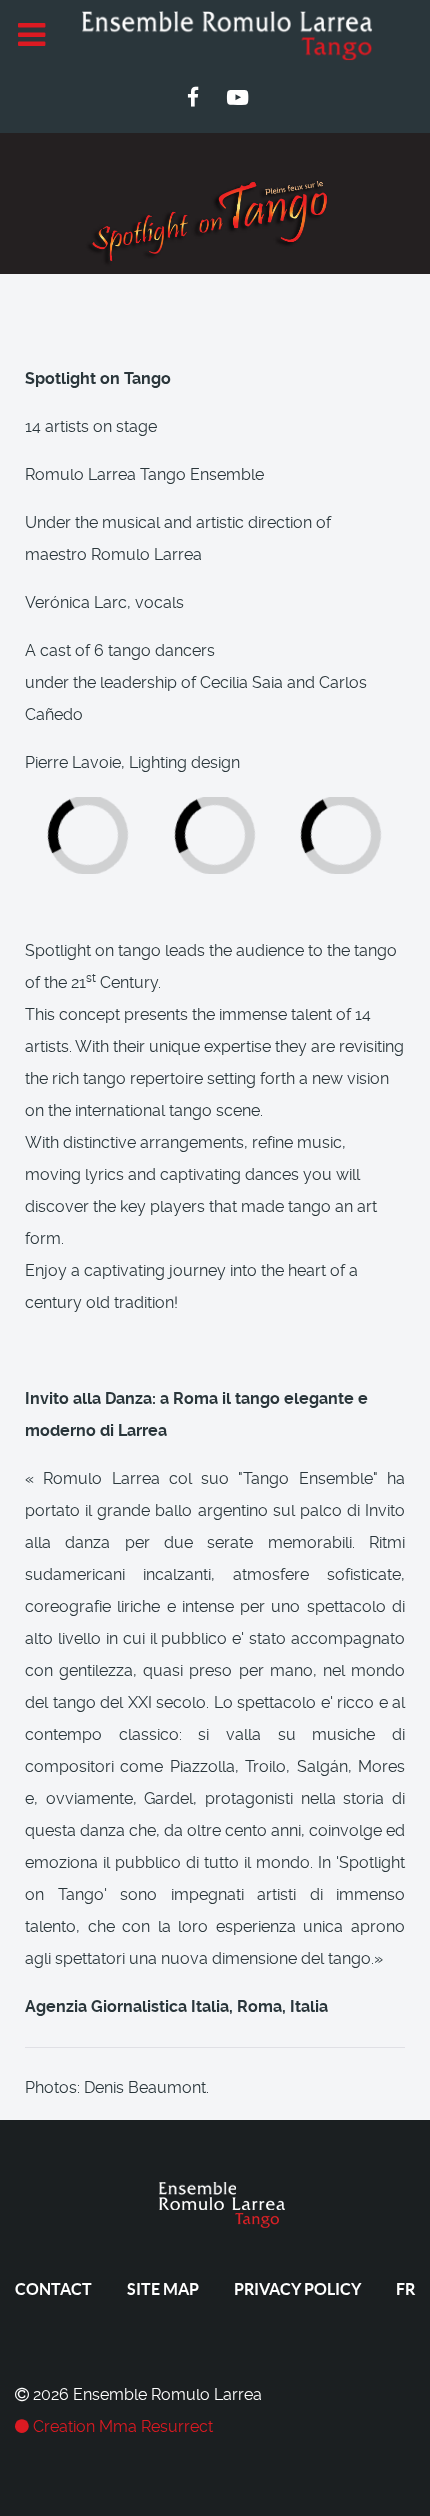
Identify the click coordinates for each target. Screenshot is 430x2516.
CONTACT (53, 2289)
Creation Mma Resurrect (121, 2426)
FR (405, 2289)
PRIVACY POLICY (297, 2289)
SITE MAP (163, 2289)
